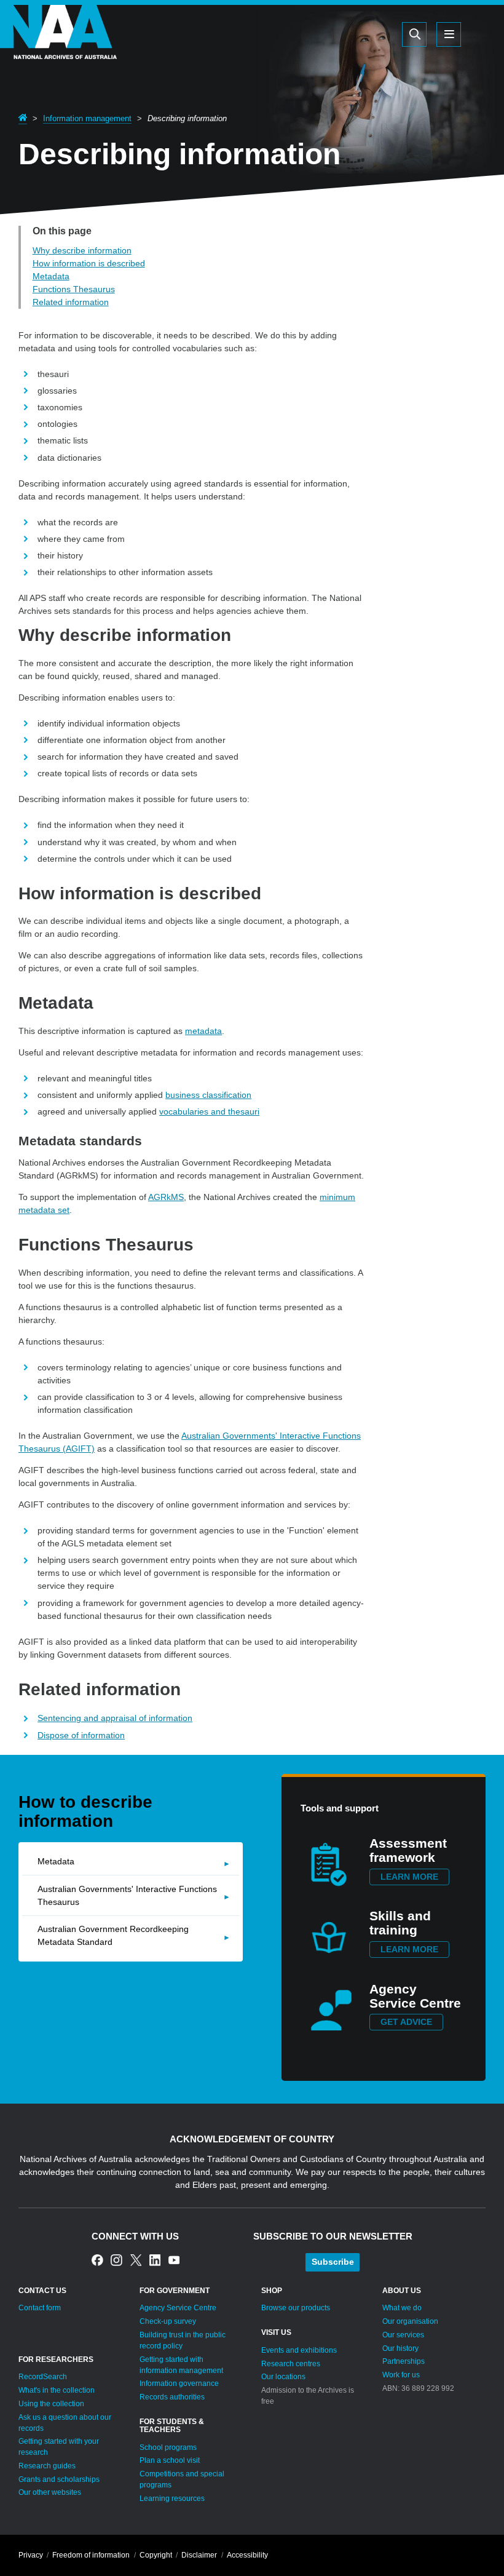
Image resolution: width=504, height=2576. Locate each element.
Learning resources (172, 2498)
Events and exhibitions (299, 2350)
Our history (400, 2348)
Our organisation (410, 2321)
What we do (402, 2308)
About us (402, 2291)
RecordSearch (43, 2377)
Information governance (179, 2383)
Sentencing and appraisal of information (115, 1718)
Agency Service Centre (178, 2308)
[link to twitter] (136, 2260)
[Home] (58, 49)
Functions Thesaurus (74, 289)
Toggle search (414, 34)
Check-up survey (168, 2321)
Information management (87, 118)
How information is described (89, 263)
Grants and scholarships (59, 2479)
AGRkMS (166, 1197)
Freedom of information (91, 2555)
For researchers (56, 2359)
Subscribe (333, 2262)
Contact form (40, 2308)
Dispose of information (81, 1735)
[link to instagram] (116, 2260)
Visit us (276, 2332)
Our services (403, 2335)
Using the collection (51, 2404)
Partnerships (404, 2361)
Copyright (156, 2555)
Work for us (401, 2375)
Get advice (406, 2022)
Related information (71, 302)
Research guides (47, 2466)
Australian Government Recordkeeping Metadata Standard (113, 1935)
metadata (203, 1031)
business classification (208, 1095)
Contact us (42, 2291)
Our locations (283, 2377)
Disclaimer (199, 2555)
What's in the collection (57, 2390)
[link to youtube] (174, 2260)
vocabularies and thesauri (209, 1111)
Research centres (291, 2364)
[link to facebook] (97, 2260)
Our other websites (50, 2492)
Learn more (409, 1877)
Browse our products (296, 2308)
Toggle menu (449, 34)
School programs (168, 2447)
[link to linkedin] (155, 2260)
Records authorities (172, 2397)
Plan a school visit (170, 2460)
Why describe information (82, 250)
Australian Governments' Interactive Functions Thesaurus (127, 1895)
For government (175, 2291)
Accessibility (247, 2555)
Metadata (51, 276)
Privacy (31, 2555)
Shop (272, 2291)
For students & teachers (172, 2426)
